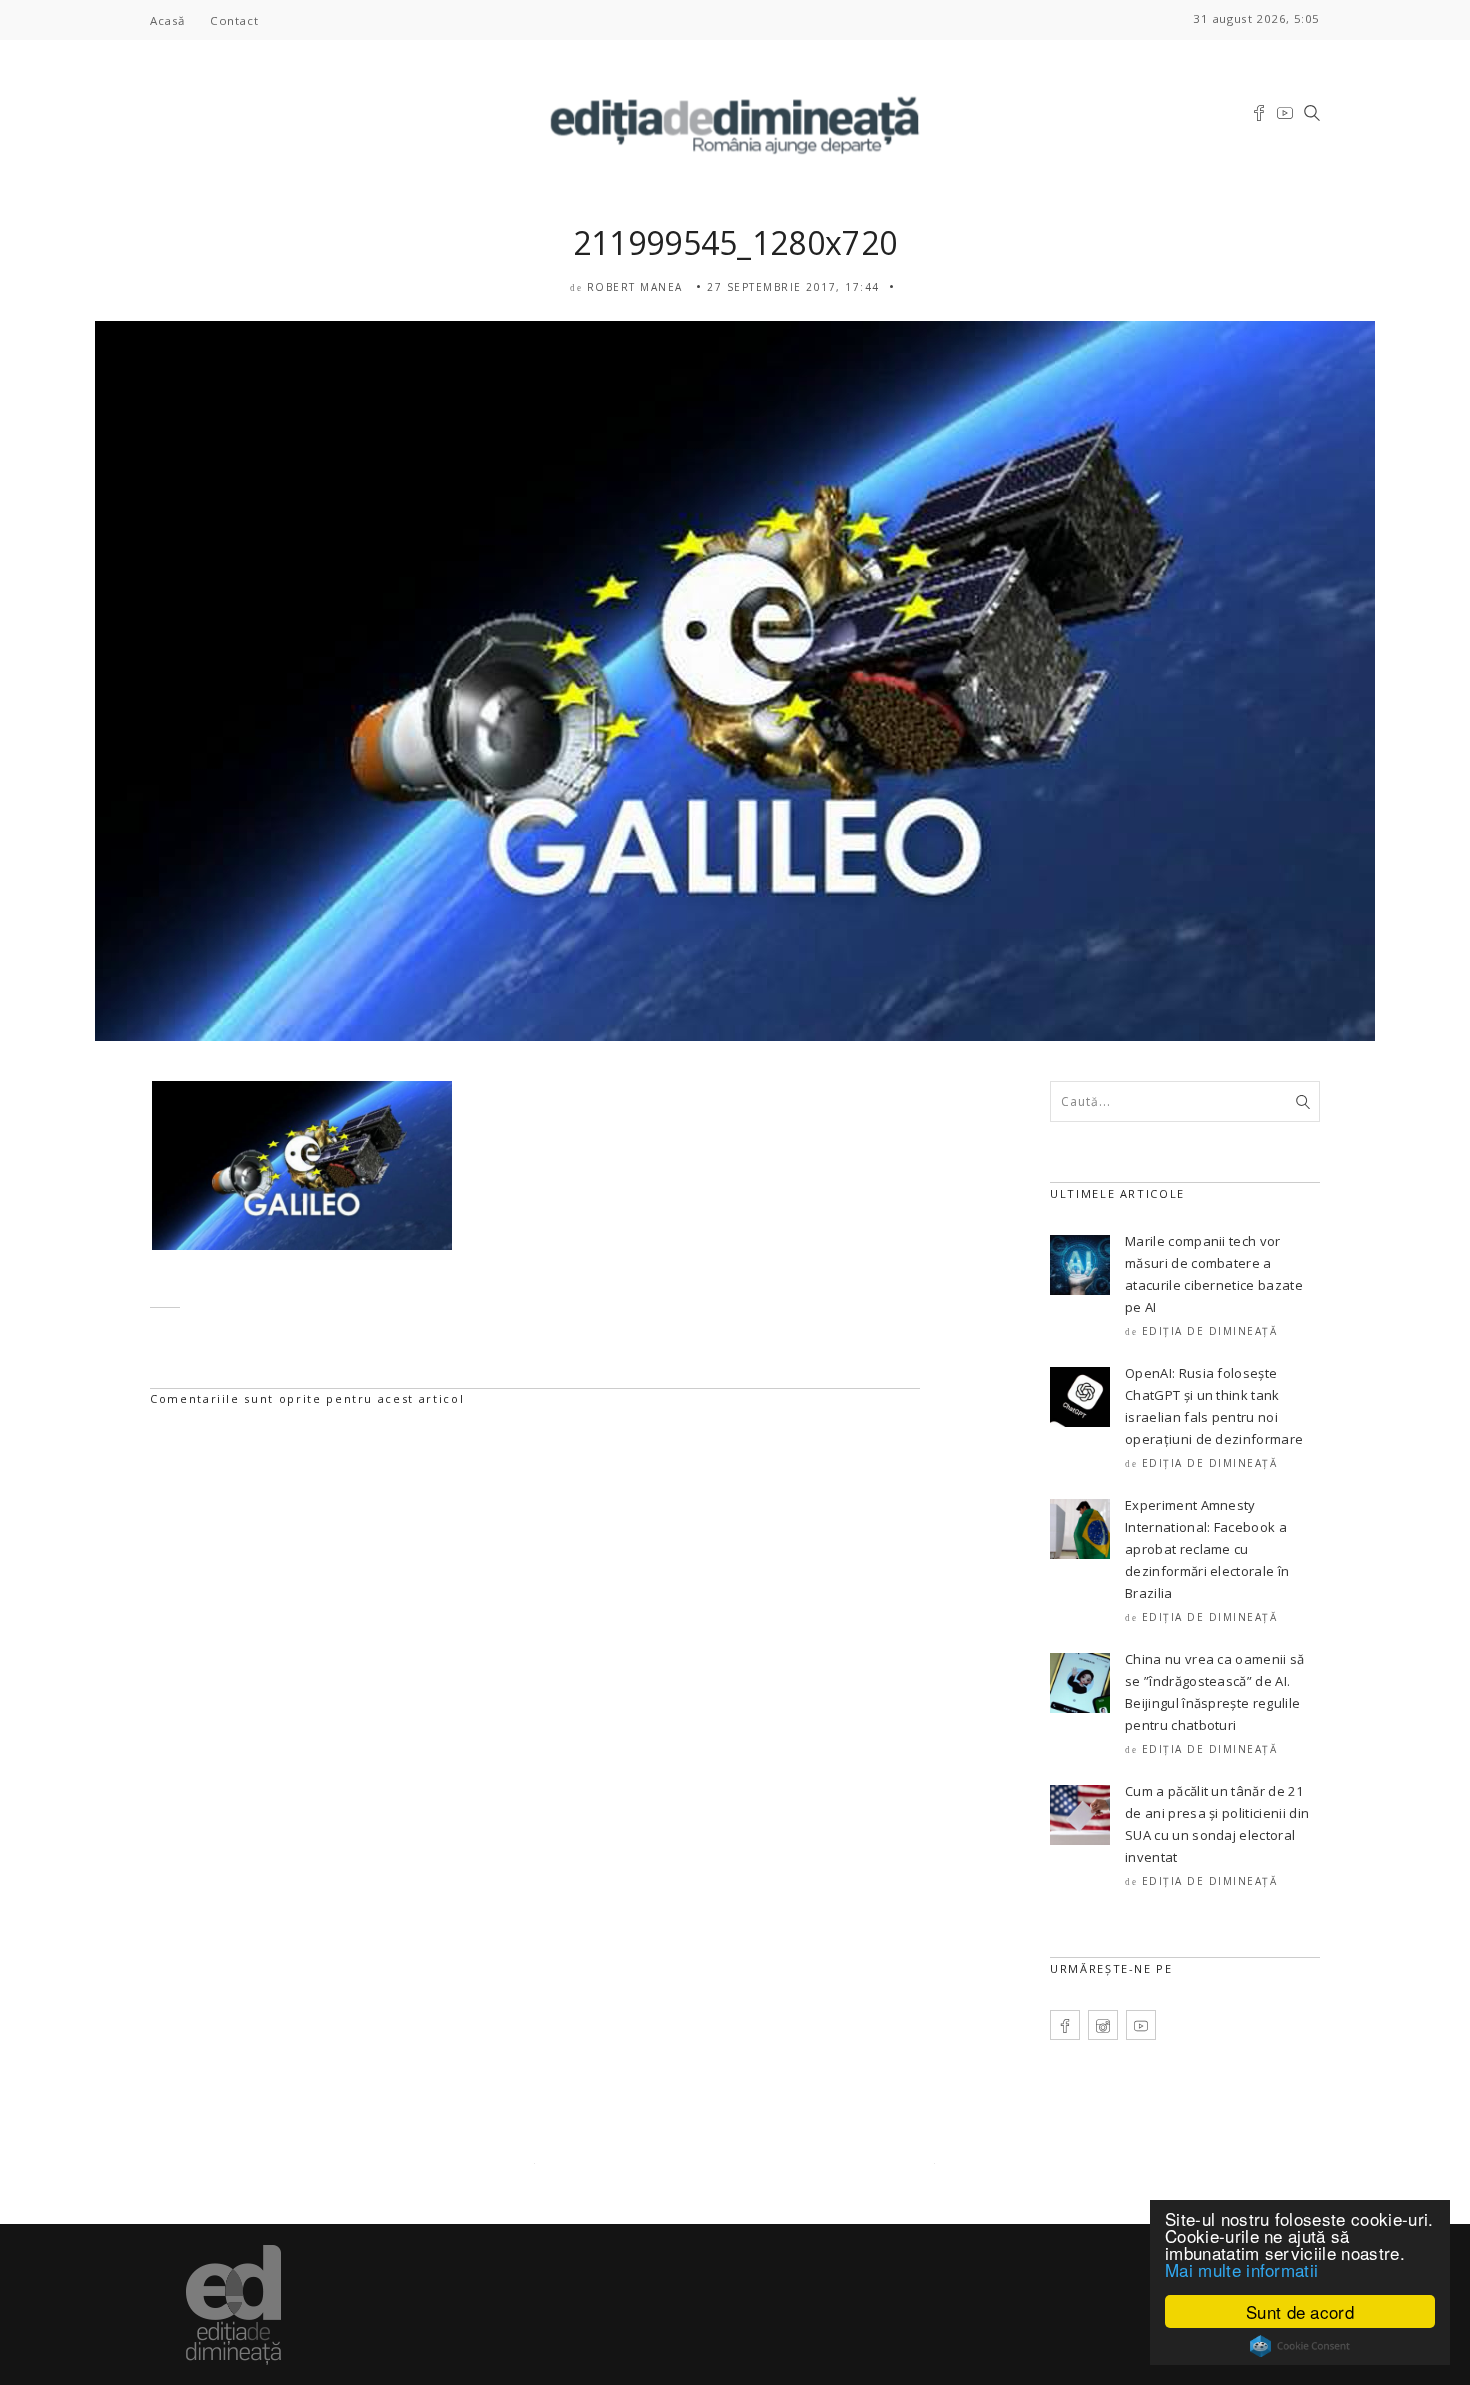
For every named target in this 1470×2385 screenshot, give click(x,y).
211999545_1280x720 (735, 242)
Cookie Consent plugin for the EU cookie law (1300, 2346)
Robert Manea (635, 287)
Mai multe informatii (1241, 2269)
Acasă (167, 20)
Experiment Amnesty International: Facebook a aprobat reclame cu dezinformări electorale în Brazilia (1207, 1549)
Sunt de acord (1300, 2311)
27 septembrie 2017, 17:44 (793, 287)
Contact (234, 20)
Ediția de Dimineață (1210, 1331)
